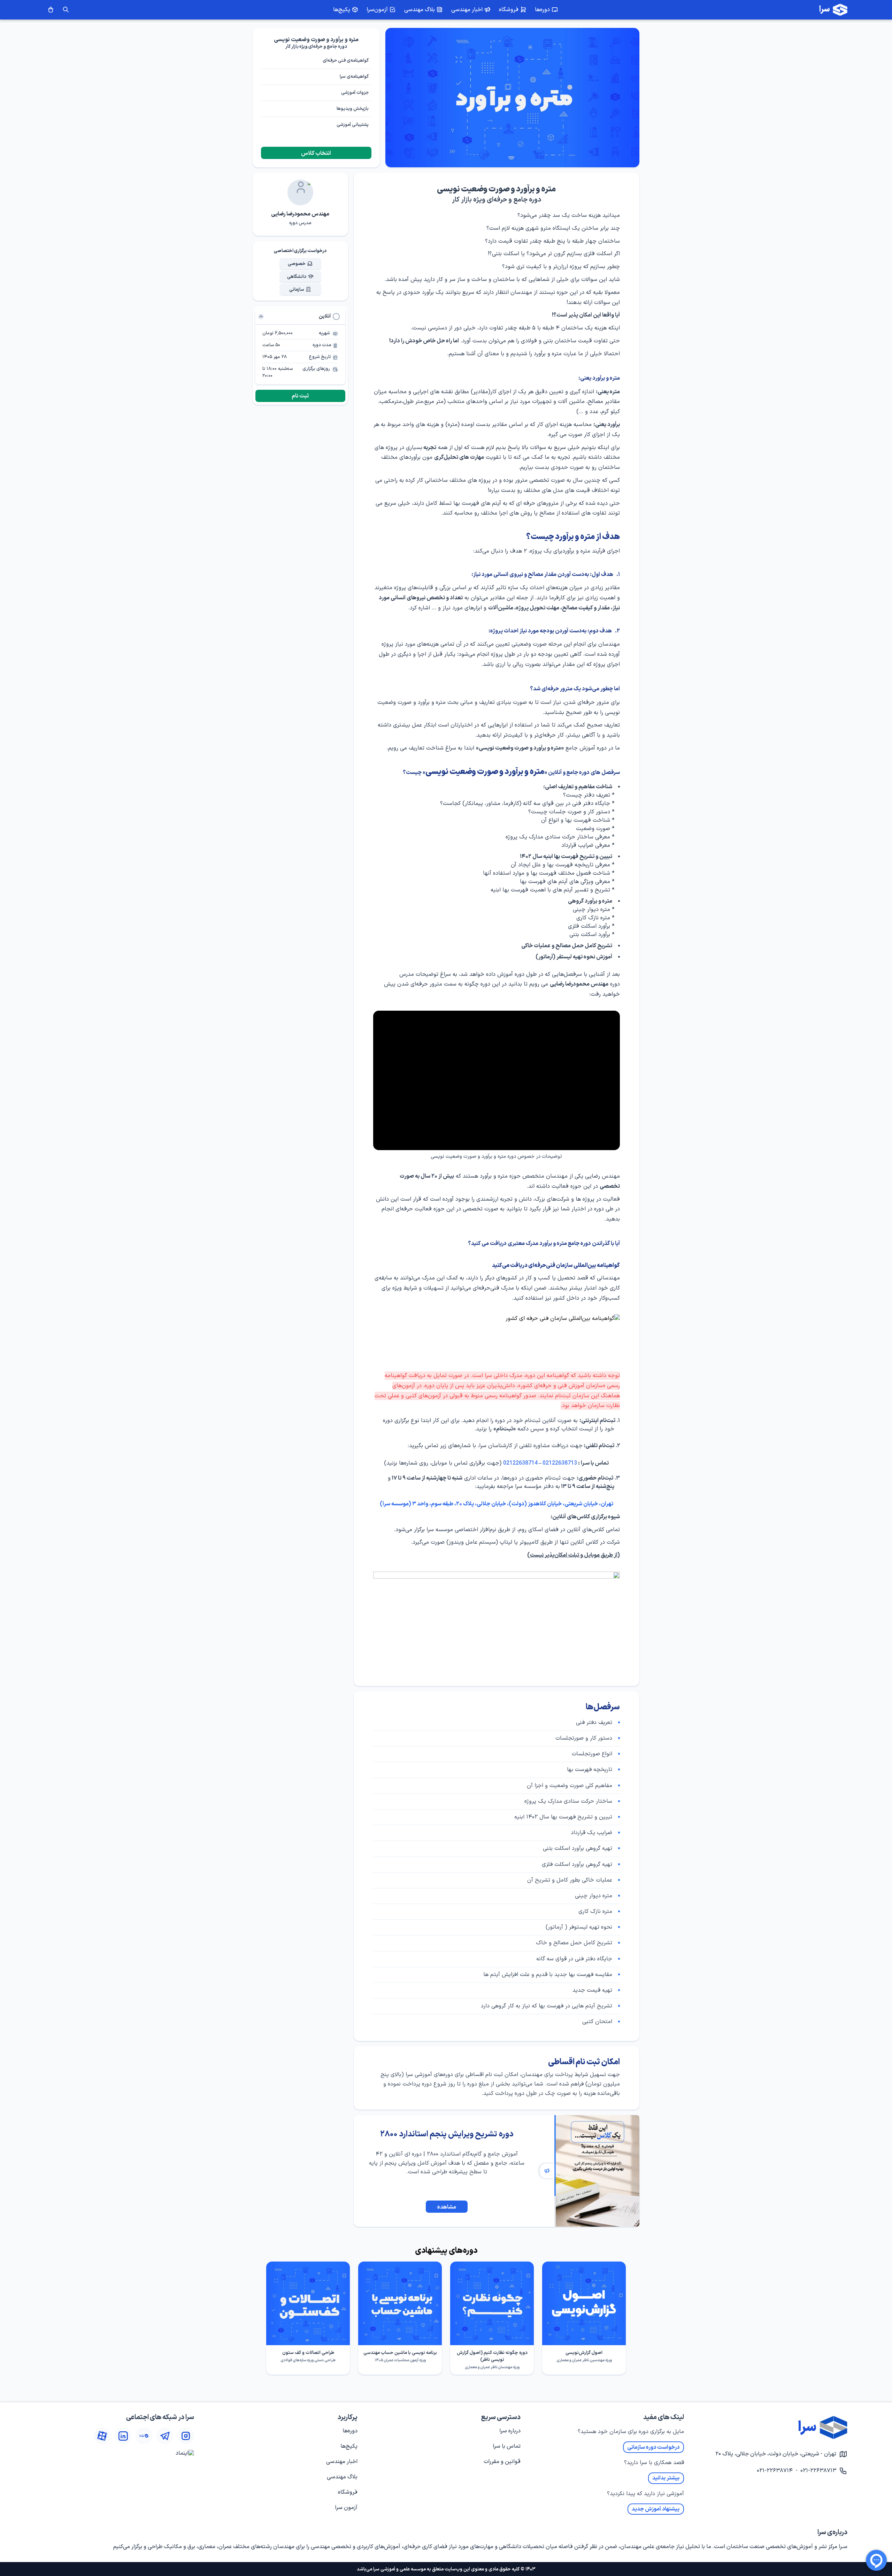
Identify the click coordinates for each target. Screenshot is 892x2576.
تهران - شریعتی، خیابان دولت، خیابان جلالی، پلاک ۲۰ (776, 2454)
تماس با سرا (507, 2446)
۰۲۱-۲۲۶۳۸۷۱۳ (818, 2471)
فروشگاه (348, 2492)
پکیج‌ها (349, 2446)
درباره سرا (510, 2431)
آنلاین (325, 316)
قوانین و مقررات (502, 2462)
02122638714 (520, 1463)
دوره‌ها (350, 2431)
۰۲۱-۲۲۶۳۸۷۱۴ (775, 2471)
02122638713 (560, 1463)
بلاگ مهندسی (342, 2477)
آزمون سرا (346, 2508)
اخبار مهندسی (342, 2462)
